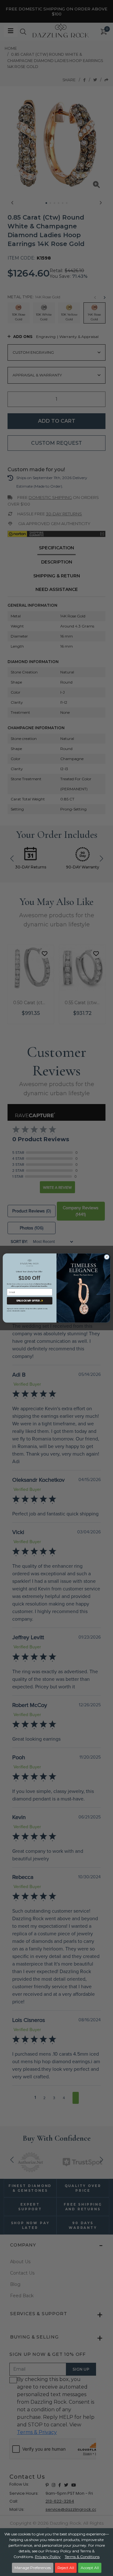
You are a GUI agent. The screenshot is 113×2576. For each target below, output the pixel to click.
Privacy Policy (48, 2557)
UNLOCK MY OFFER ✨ (30, 1301)
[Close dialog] (107, 1257)
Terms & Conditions (82, 2557)
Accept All (90, 2568)
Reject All (66, 2568)
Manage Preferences (33, 2568)
